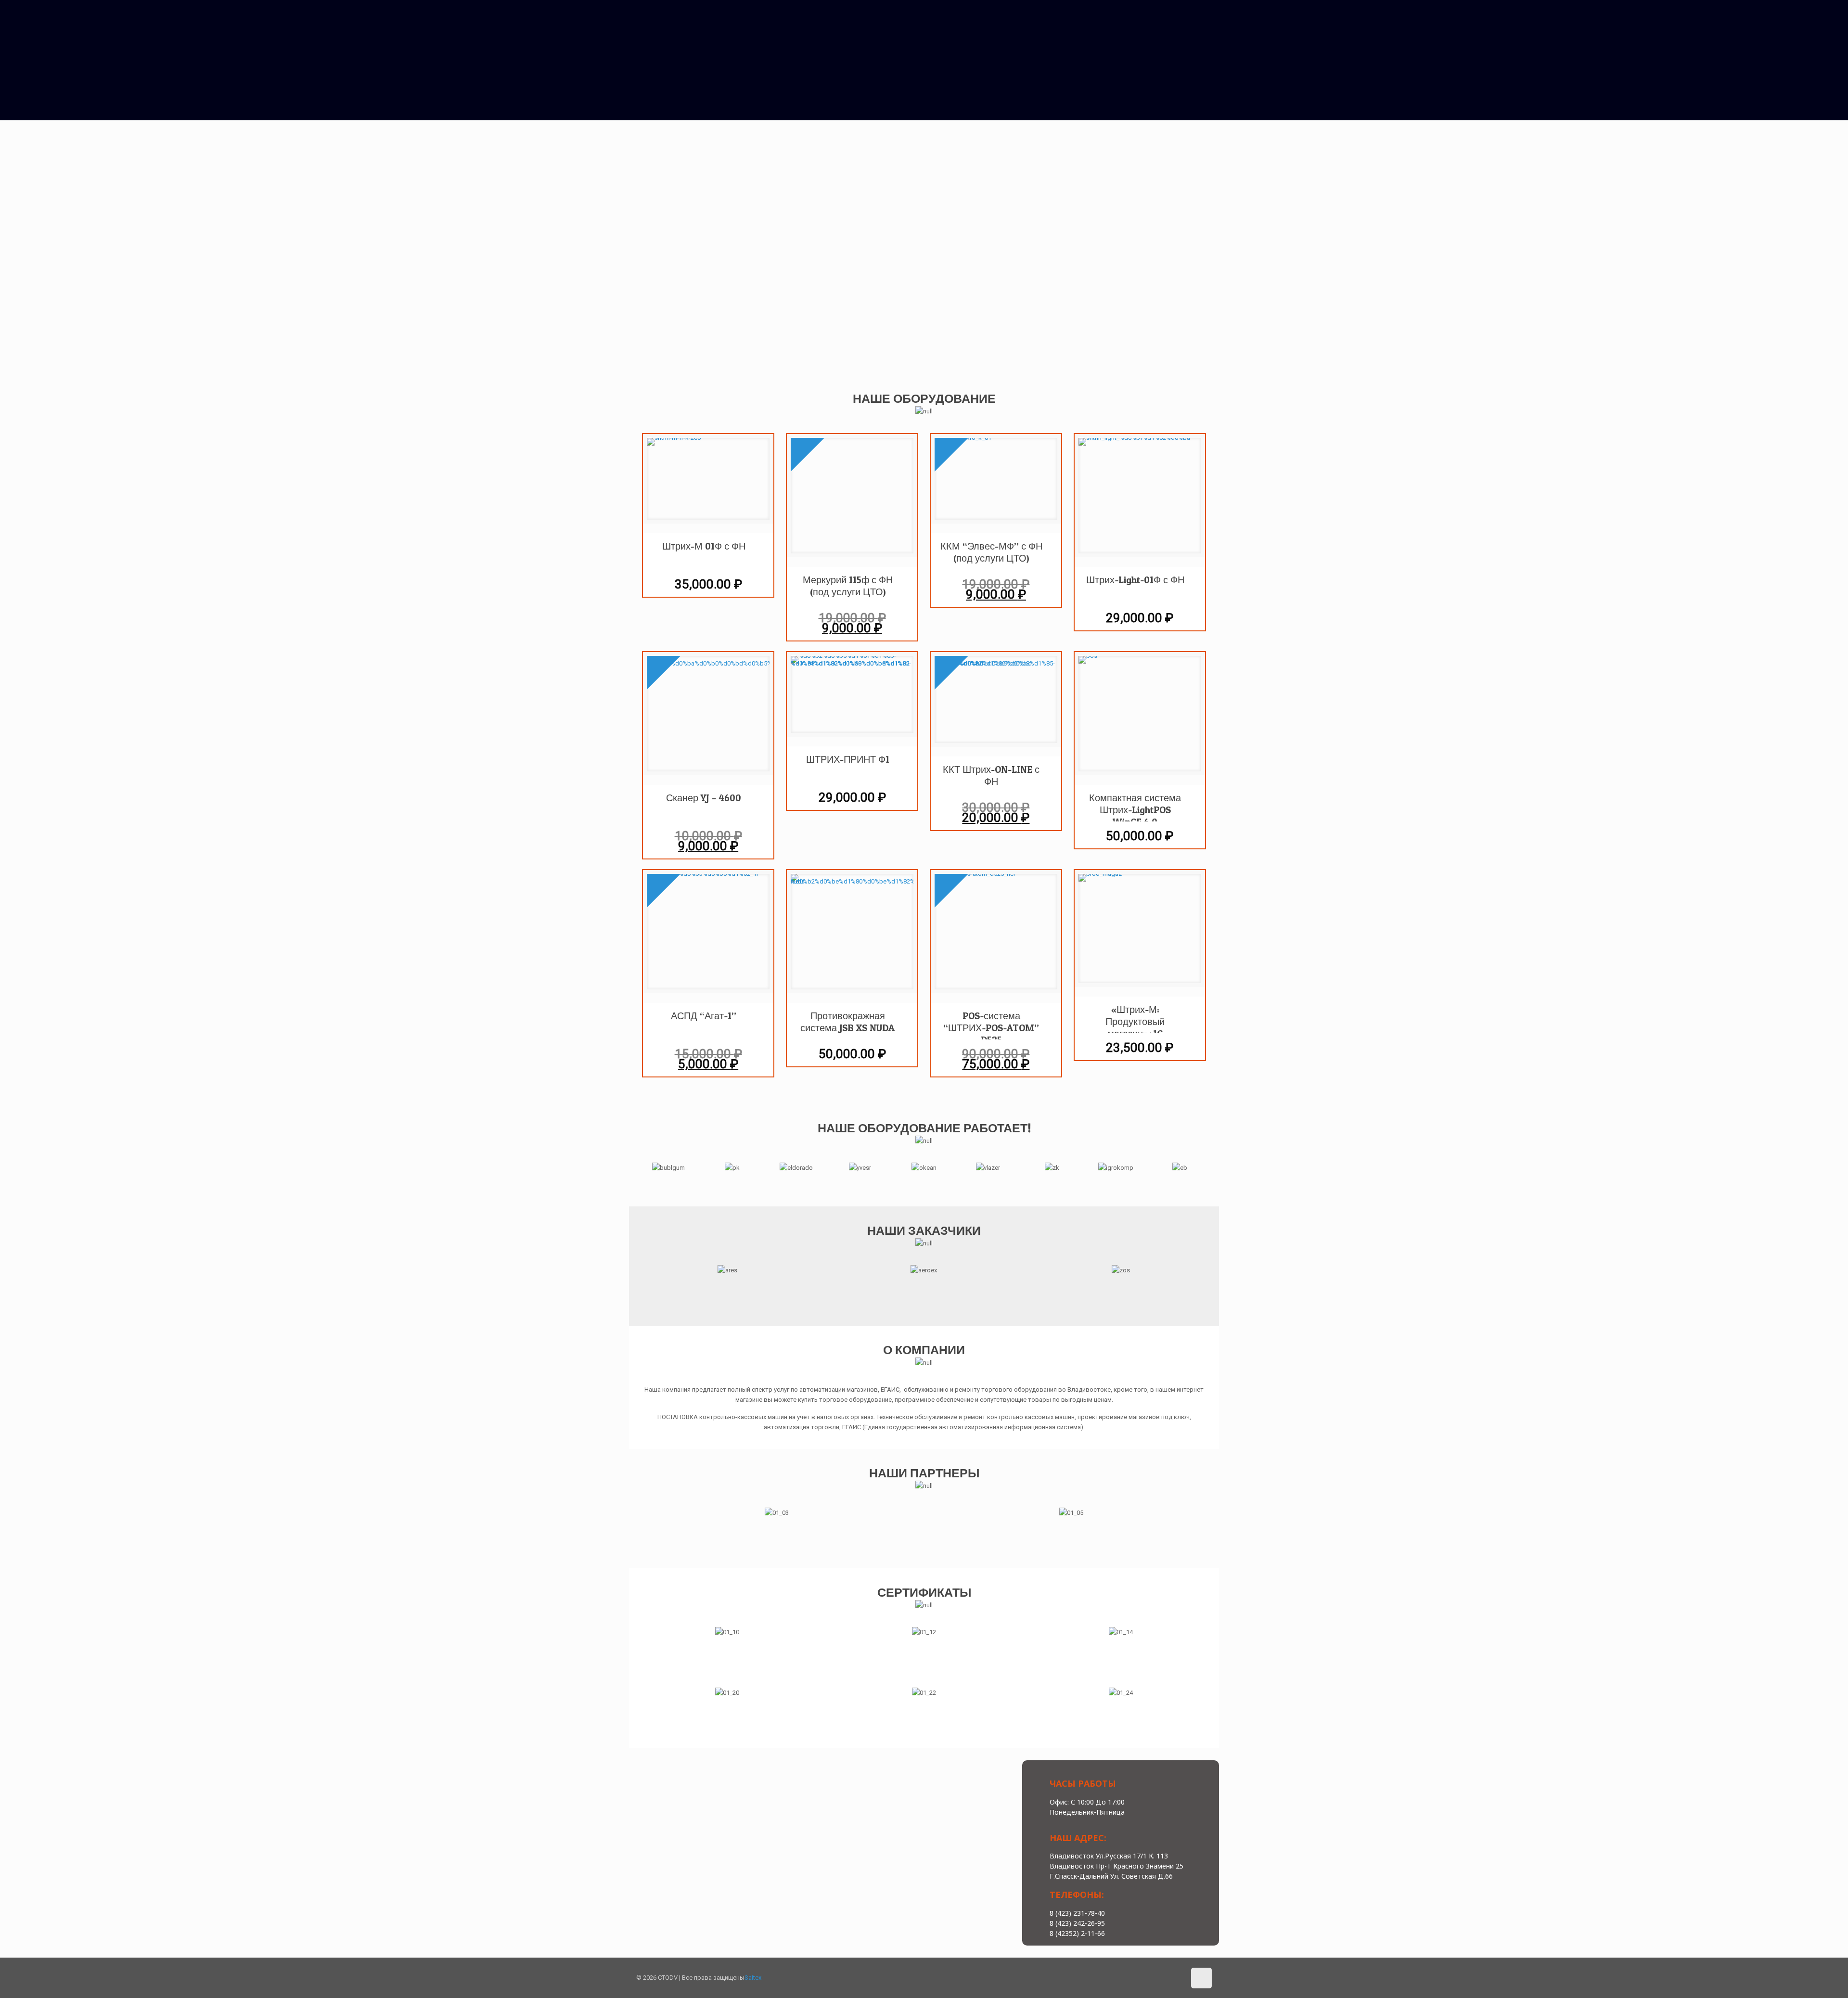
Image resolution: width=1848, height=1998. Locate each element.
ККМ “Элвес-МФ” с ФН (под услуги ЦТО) (991, 552)
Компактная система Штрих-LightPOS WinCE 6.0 (1135, 807)
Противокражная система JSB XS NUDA (847, 1022)
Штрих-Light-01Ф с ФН (1135, 580)
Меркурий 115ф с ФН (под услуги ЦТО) (848, 586)
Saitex (753, 1978)
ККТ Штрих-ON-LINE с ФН (991, 775)
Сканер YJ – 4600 (704, 798)
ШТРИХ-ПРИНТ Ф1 (848, 759)
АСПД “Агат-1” (704, 1016)
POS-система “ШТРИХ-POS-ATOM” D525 (991, 1025)
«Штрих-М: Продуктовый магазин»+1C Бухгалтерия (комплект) (1135, 1018)
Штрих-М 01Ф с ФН (704, 546)
